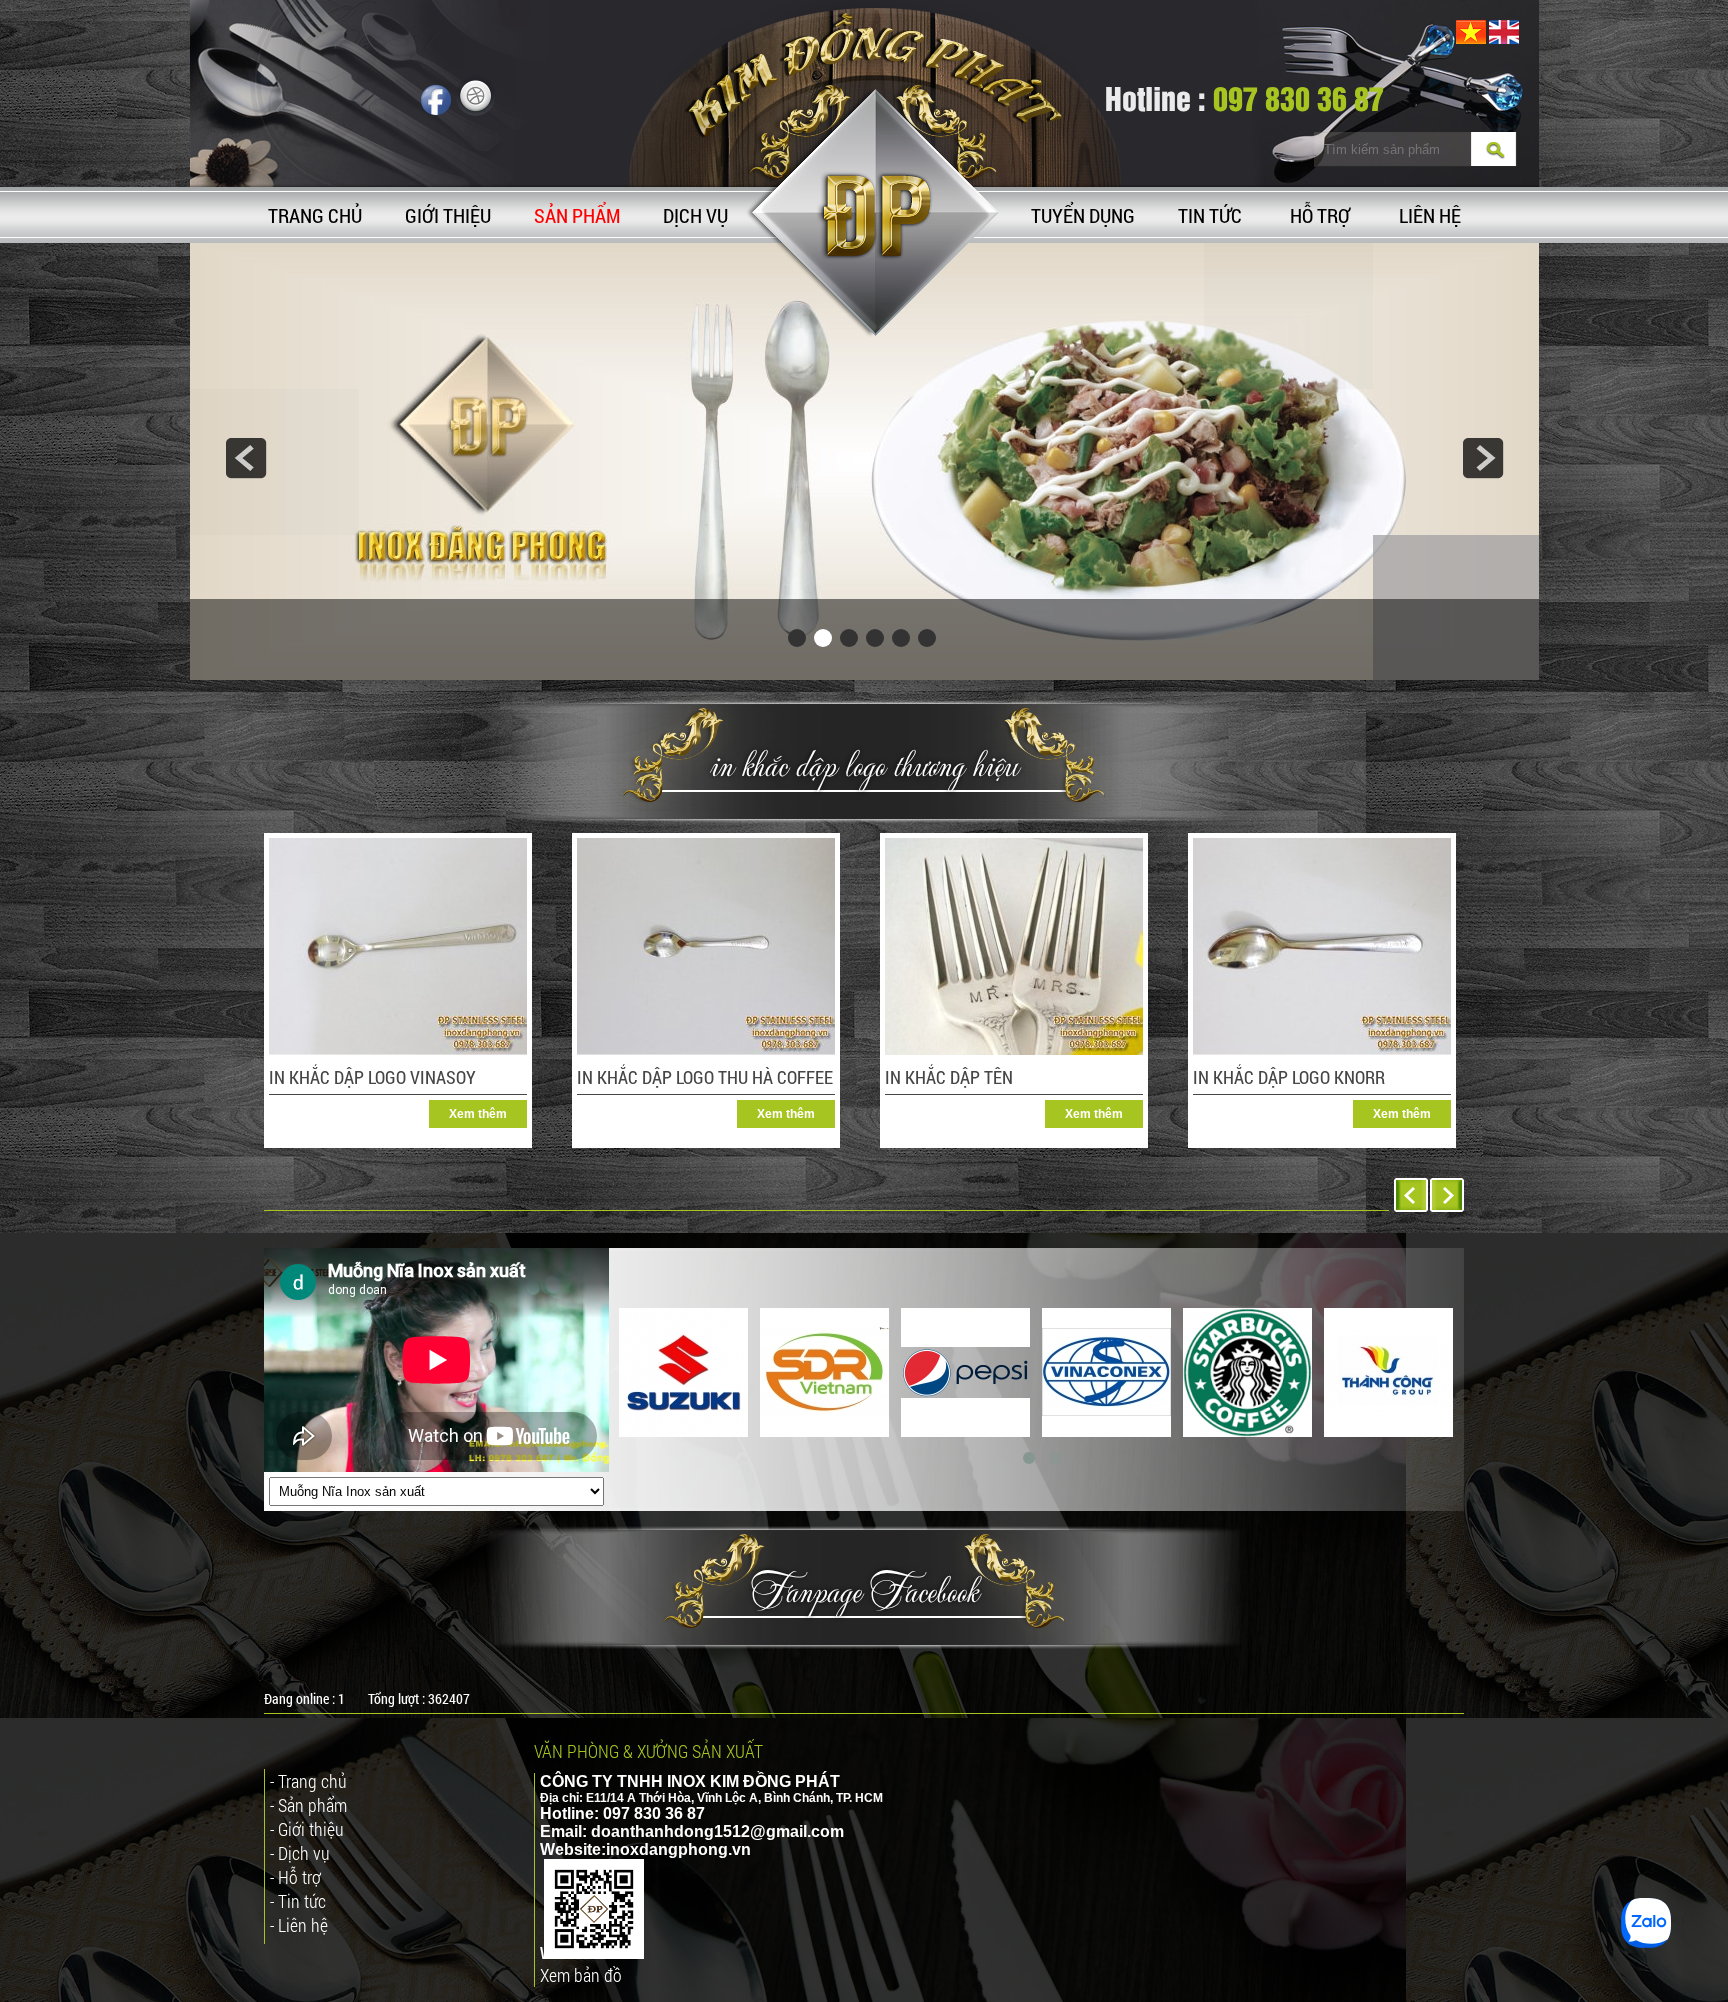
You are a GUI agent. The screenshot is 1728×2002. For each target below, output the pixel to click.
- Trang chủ (308, 1781)
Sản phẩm (577, 215)
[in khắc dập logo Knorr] (1322, 1051)
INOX (686, 1781)
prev (246, 458)
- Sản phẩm (308, 1805)
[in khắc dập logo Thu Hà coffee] (706, 1051)
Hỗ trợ (1320, 215)
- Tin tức (298, 1901)
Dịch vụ (695, 215)
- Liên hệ (299, 1925)
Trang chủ (315, 215)
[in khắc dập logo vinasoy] (398, 1051)
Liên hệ (1430, 215)
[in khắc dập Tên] (1014, 1051)
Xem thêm (478, 1114)
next (1483, 458)
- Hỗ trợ (295, 1877)
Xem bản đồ (581, 1975)
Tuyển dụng (1083, 215)
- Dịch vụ (300, 1853)
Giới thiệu (448, 215)
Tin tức (1210, 215)
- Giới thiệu (307, 1829)
